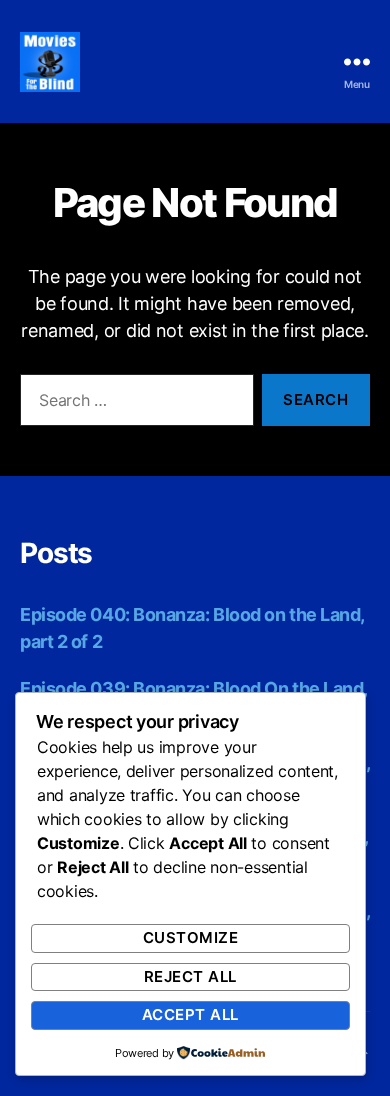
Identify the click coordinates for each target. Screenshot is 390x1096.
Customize (191, 937)
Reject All (190, 976)
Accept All (190, 1014)
